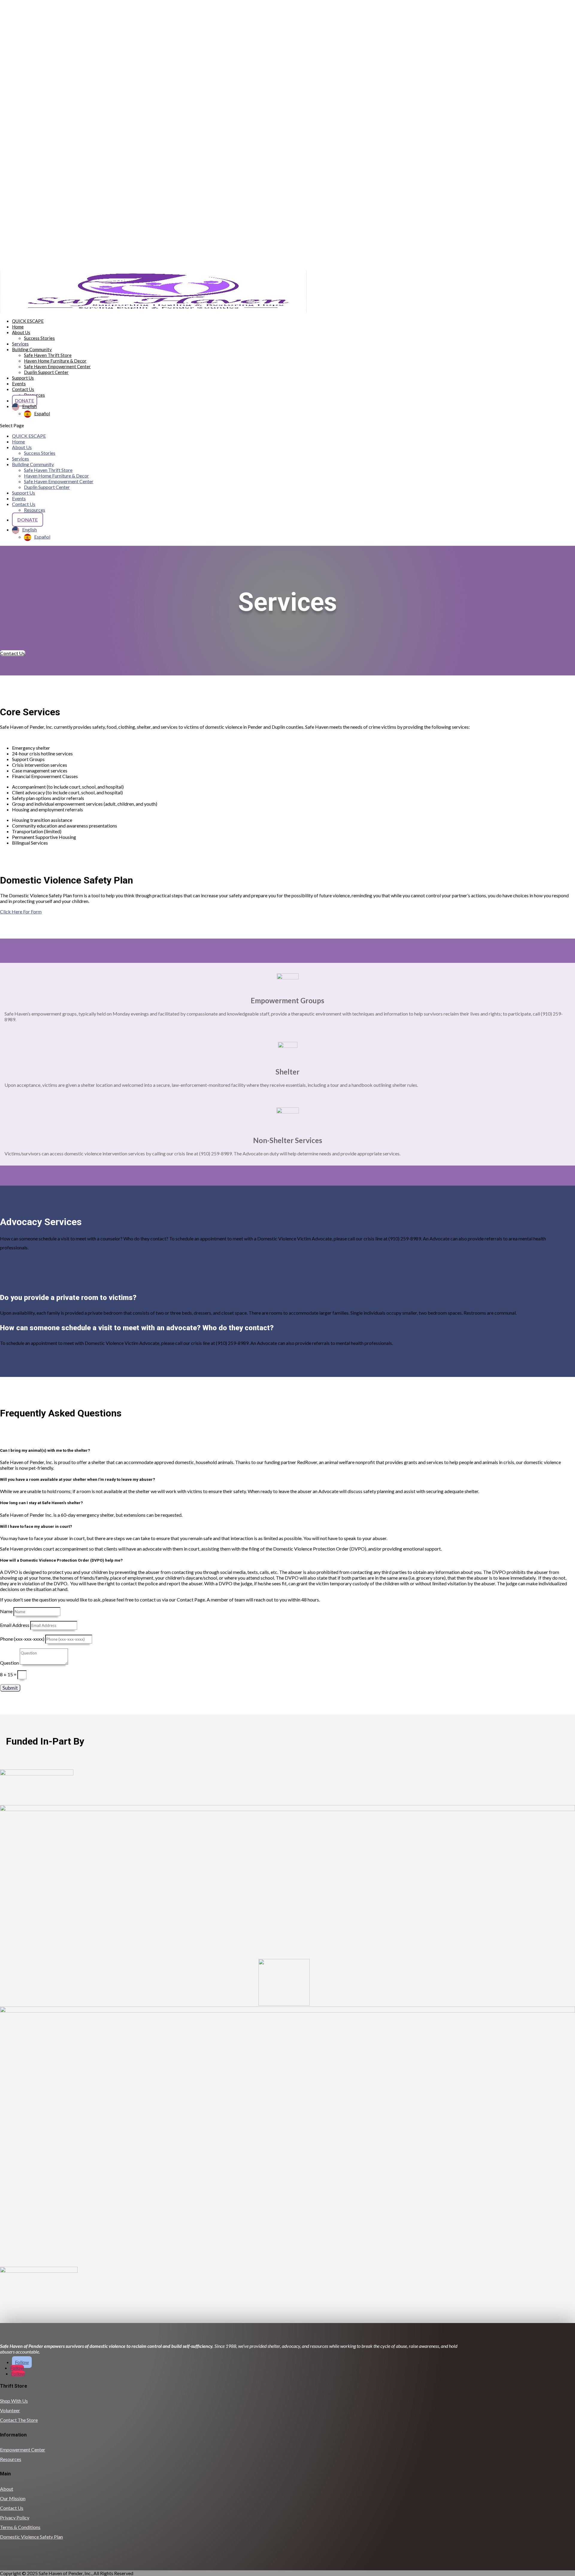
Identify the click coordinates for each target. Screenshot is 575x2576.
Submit (10, 1688)
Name (6, 1611)
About (7, 2489)
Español (42, 413)
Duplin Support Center (46, 372)
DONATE (25, 401)
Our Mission (13, 2498)
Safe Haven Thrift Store (48, 355)
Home (18, 441)
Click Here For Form (21, 912)
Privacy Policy (15, 2517)
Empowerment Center (23, 2450)
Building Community (33, 464)
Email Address (15, 1625)
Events (19, 498)
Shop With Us (14, 2401)
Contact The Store (19, 2420)
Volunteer (10, 2410)
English (29, 406)
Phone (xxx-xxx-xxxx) (22, 1639)
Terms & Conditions (20, 2527)
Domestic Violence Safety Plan (31, 2537)
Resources (35, 510)
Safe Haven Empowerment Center (57, 366)
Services (21, 459)
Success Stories (39, 338)
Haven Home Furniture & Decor (55, 361)
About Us (21, 332)
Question (9, 1663)
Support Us (24, 493)
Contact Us (23, 389)
